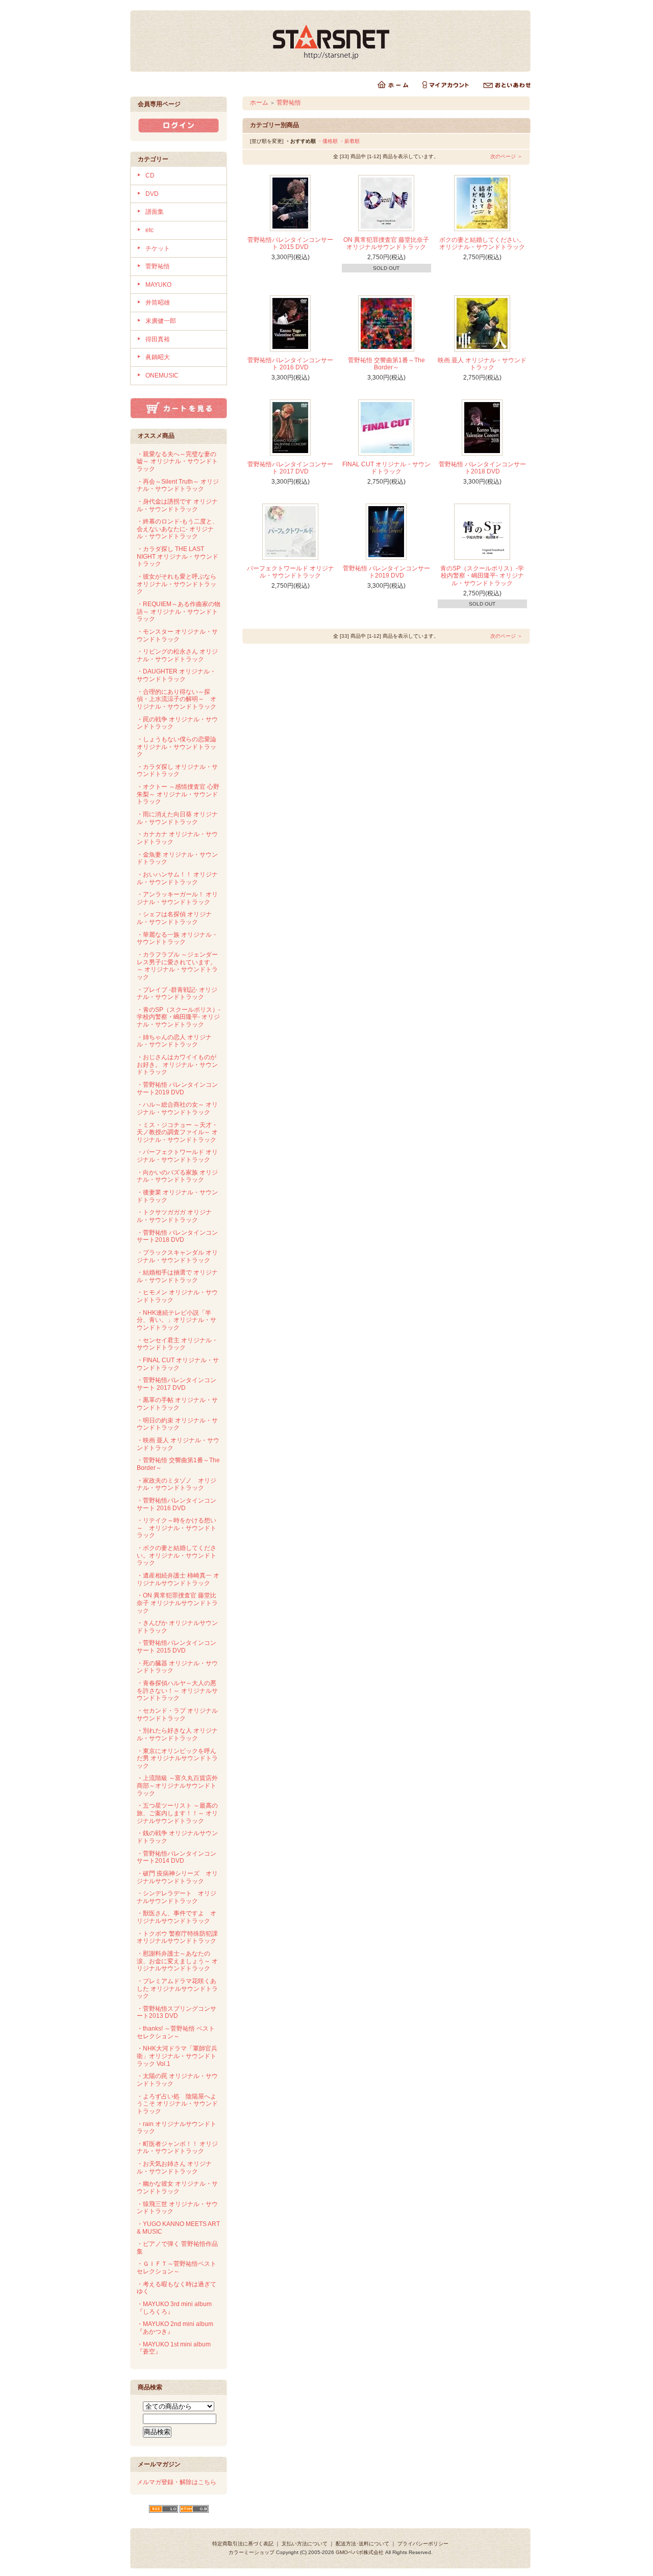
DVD (152, 194)
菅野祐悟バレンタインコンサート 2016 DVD (290, 364)
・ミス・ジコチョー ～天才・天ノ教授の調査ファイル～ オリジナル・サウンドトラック (177, 1132)
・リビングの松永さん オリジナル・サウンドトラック (177, 655)
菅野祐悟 (158, 266)
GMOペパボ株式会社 (360, 2552)
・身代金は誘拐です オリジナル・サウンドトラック (177, 505)
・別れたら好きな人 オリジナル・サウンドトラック (177, 1734)
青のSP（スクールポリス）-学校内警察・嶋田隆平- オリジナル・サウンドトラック (482, 576)
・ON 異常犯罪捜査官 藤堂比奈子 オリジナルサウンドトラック (177, 1603)
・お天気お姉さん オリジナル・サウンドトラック (174, 2168)
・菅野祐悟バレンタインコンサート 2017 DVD (177, 1384)
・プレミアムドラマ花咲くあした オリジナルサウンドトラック (177, 1989)
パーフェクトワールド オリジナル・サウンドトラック (291, 572)
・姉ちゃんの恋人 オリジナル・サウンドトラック (174, 1041)
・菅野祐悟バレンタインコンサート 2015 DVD (177, 1647)
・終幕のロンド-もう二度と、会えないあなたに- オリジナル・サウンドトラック (178, 529)
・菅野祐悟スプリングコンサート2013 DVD (177, 2012)
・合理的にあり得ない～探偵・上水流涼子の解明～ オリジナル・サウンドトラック (177, 699)
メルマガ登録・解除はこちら (177, 2482)
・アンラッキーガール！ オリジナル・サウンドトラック (177, 898)
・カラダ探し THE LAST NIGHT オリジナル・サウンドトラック (178, 556)
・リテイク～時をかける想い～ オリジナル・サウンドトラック (177, 1528)
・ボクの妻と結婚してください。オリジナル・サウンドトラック (177, 1555)
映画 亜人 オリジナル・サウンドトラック (482, 364)
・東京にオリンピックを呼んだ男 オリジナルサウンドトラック (177, 1758)
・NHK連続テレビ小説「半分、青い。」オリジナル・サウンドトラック (177, 1320)
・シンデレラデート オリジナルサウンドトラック (177, 1897)
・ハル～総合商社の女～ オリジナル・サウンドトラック (177, 1108)
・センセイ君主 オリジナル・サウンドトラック (177, 1344)
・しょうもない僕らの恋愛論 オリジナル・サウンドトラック (177, 747)
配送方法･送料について (362, 2544)
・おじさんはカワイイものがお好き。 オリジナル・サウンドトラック (177, 1065)
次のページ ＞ (506, 156)
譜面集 (155, 212)
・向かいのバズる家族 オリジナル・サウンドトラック (177, 1176)
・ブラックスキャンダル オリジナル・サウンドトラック (177, 1256)
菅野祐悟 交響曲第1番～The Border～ (386, 364)
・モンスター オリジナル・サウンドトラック (177, 635)
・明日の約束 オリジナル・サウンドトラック (177, 1424)
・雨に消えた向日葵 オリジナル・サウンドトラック (177, 818)
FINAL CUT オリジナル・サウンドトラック (386, 468)
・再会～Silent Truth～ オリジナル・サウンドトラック (178, 485)
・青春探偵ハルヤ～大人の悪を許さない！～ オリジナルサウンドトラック (177, 1691)
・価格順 (328, 141)
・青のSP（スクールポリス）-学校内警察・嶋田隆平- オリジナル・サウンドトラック (179, 1017)
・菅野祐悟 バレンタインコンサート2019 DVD (177, 1089)
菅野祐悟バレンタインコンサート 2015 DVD (290, 244)
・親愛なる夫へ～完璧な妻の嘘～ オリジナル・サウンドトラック (177, 461)
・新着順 (349, 141)
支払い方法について (305, 2544)
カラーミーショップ (252, 2552)
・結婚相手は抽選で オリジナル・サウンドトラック (177, 1276)
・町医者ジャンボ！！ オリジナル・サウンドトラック (177, 2148)
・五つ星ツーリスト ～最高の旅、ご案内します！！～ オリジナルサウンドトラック (177, 1813)
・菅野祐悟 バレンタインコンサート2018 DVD (177, 1236)
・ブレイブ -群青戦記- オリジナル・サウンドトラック (177, 994)
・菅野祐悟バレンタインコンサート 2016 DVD (177, 1504)
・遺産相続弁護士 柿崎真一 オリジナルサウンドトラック (178, 1579)
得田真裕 (158, 339)
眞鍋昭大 (158, 357)
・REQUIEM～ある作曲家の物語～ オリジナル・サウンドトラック (179, 611)
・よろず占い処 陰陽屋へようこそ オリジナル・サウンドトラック (177, 2104)
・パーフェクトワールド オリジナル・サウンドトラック (177, 1156)
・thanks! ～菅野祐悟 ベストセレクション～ (176, 2032)
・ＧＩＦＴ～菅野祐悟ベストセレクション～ (177, 2268)
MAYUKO (158, 285)
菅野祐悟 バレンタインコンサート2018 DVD (482, 468)
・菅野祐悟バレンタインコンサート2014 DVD (177, 1857)
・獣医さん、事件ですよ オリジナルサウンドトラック (177, 1917)
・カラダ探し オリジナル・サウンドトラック (177, 771)
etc (149, 230)
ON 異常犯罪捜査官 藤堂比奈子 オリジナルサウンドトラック (386, 244)
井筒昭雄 (158, 303)
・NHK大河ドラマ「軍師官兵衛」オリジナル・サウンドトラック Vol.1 (177, 2056)
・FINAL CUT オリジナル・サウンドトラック (178, 1364)
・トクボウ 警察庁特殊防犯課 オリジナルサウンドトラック (177, 1937)
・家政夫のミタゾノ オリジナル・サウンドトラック (177, 1484)
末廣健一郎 (161, 321)
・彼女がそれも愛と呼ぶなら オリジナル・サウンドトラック (177, 584)
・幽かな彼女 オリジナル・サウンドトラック (177, 2187)
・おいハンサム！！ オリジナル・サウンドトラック (177, 878)
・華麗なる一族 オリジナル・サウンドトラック (177, 939)
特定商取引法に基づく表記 (243, 2544)
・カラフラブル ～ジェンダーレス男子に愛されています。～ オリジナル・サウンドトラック (177, 966)
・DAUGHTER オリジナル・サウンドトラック (176, 675)
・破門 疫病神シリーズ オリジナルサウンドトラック (177, 1877)
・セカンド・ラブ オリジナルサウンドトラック (177, 1715)
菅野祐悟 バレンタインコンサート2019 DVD (386, 572)
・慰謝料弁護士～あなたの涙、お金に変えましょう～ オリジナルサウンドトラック (177, 1961)
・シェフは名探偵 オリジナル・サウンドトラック (174, 918)
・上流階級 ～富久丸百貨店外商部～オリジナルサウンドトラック (177, 1785)
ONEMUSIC (162, 376)
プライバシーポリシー (423, 2544)
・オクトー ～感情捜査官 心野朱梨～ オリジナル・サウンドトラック (178, 794)
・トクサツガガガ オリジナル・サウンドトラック (174, 1216)
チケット (158, 248)
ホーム (259, 103)
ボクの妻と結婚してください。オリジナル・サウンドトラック (482, 244)
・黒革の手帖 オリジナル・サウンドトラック (177, 1404)
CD (150, 176)
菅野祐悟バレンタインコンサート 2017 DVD (290, 468)
